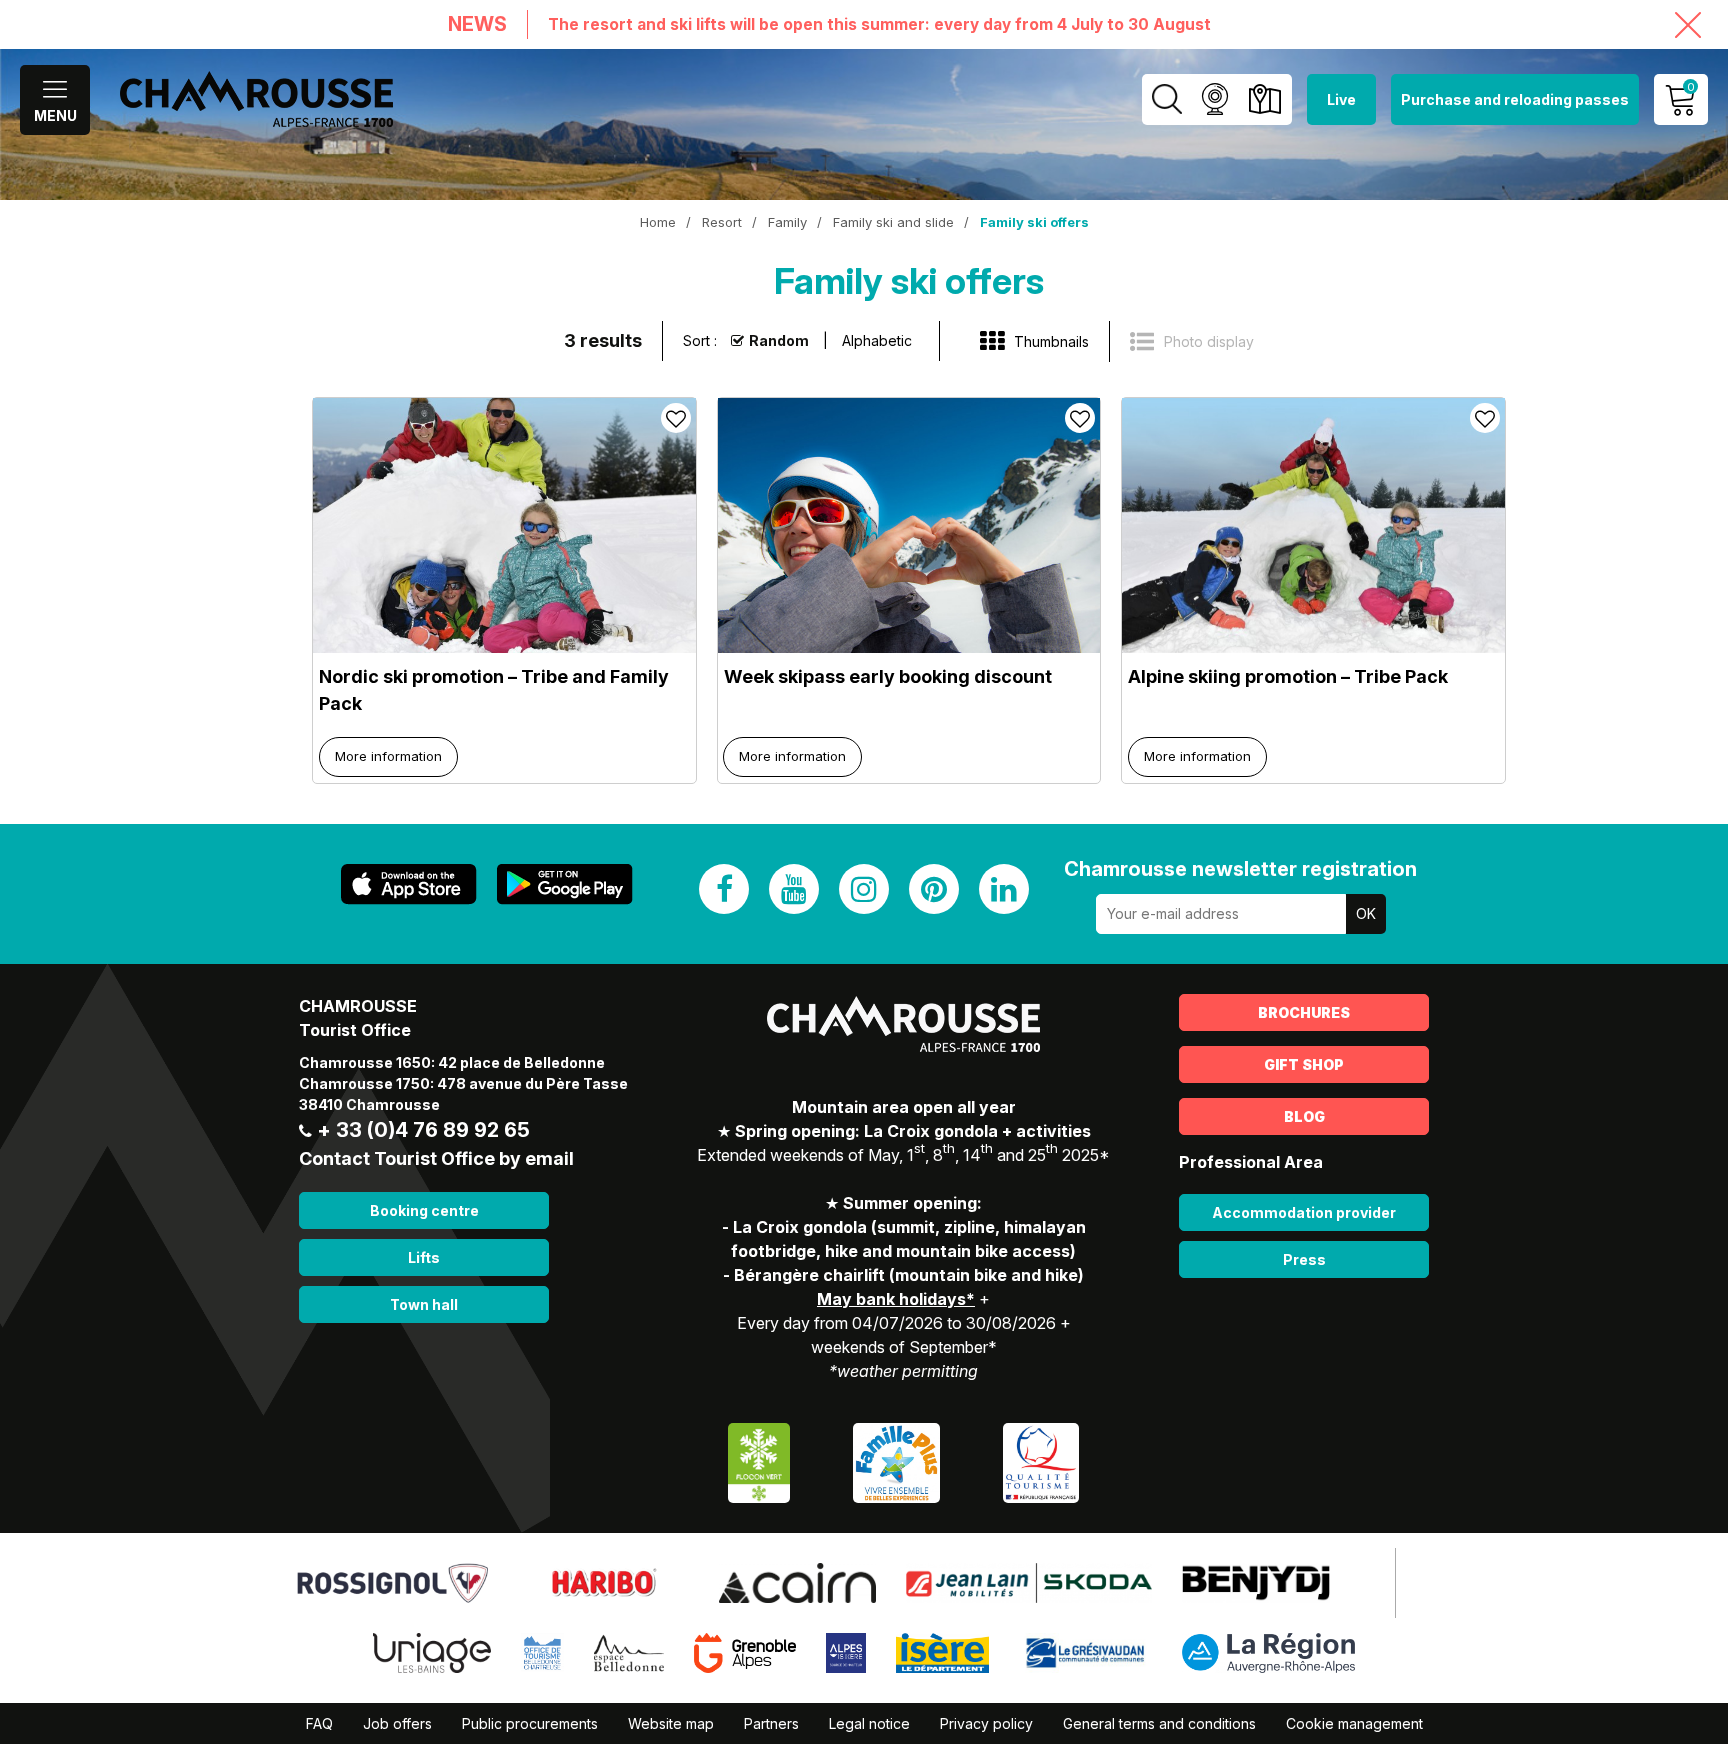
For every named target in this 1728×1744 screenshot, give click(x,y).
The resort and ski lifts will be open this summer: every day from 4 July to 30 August (879, 24)
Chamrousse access (1264, 99)
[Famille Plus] (896, 1460)
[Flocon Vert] (759, 1460)
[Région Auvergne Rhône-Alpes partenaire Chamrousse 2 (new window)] (1268, 1651)
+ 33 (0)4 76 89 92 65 (423, 1130)
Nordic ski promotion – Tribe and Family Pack (494, 690)
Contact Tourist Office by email (436, 1158)
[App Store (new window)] (409, 884)
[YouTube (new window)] (794, 889)
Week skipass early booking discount (888, 676)
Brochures (1304, 1012)
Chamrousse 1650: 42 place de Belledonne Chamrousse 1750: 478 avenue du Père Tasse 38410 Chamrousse (463, 1083)
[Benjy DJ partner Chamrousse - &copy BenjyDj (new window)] (1256, 1581)
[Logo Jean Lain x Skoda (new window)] (1029, 1581)
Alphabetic (877, 340)
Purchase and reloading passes (1515, 99)
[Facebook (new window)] (724, 889)
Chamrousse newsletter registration (1240, 869)
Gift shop (1304, 1064)
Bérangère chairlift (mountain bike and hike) (909, 1275)
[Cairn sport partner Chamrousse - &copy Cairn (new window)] (797, 1581)
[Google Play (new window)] (565, 884)
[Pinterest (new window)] (934, 889)
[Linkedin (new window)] (1004, 889)
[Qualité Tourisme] (1041, 1460)
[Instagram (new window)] (864, 889)
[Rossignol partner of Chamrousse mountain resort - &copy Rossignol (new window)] (392, 1581)
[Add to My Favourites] (676, 418)
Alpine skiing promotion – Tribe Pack (1288, 676)
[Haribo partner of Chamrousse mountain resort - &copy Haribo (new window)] (603, 1581)
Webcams (1214, 99)
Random (779, 340)
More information (388, 756)
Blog (1304, 1116)
